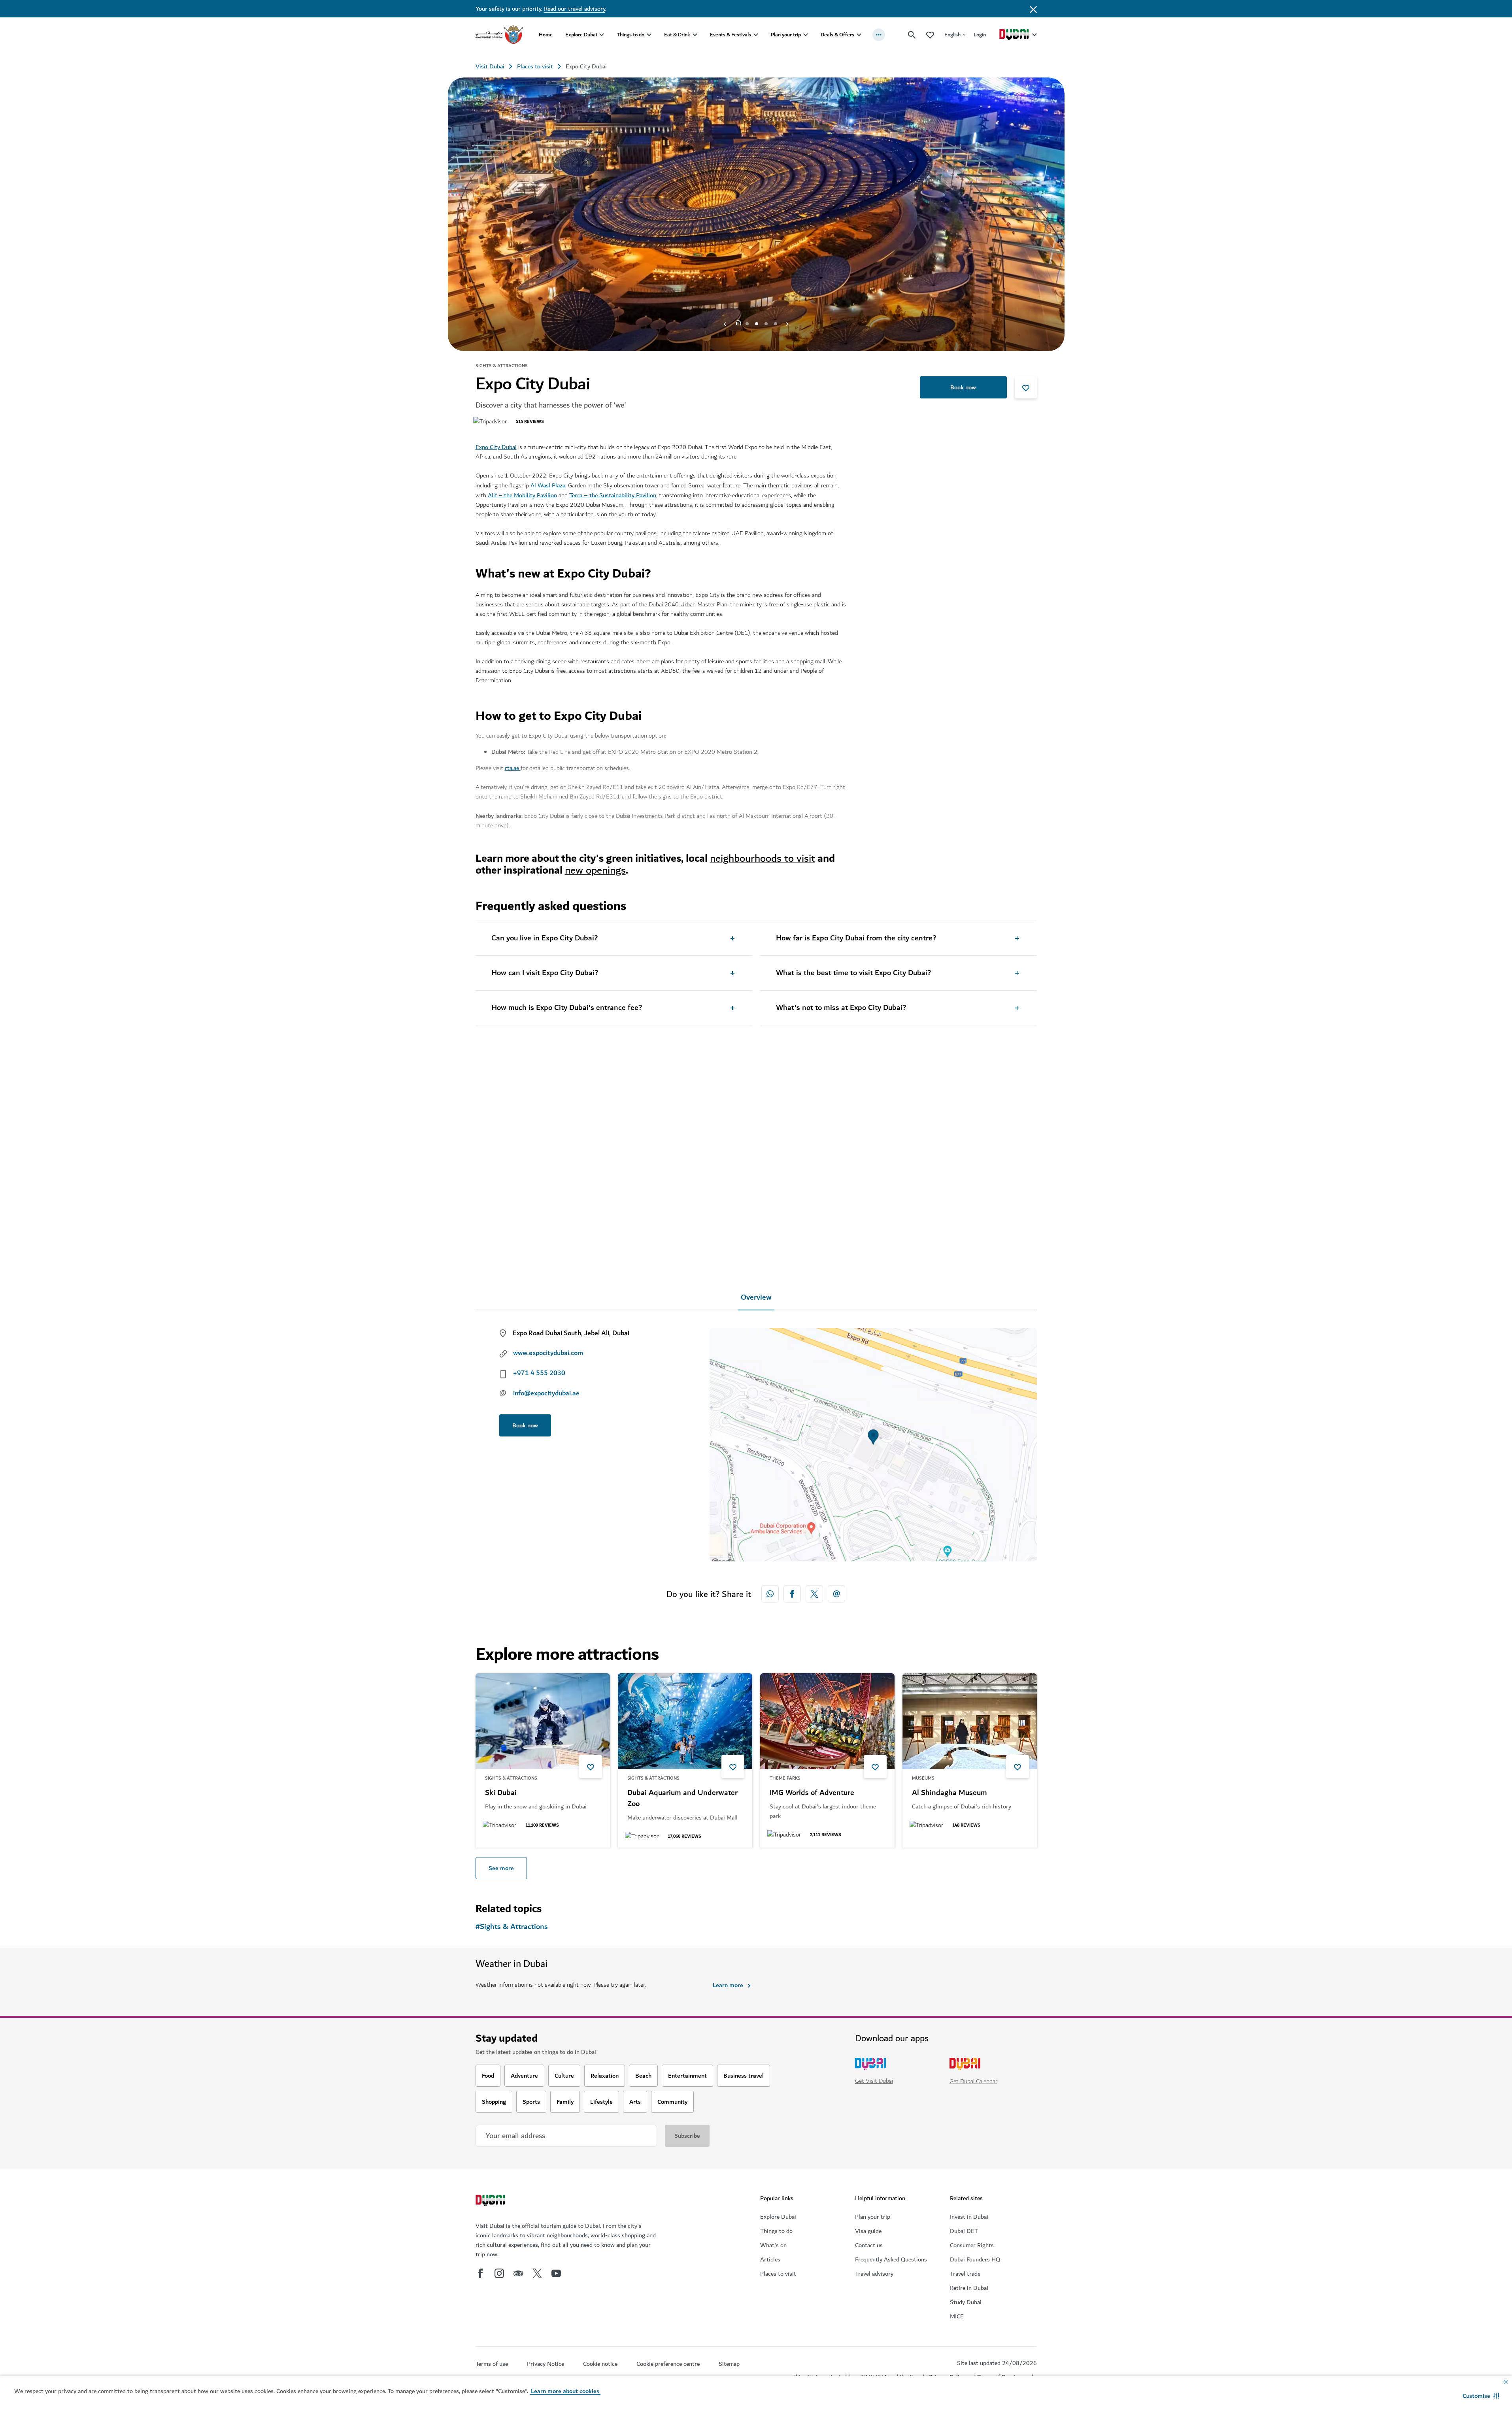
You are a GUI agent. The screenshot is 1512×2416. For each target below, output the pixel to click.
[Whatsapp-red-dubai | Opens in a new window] (770, 1594)
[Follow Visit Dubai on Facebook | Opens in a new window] (480, 2273)
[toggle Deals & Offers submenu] (859, 35)
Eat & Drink (677, 35)
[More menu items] (879, 35)
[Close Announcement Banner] (1033, 9)
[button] (1481, 2396)
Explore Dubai (581, 35)
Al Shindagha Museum (949, 1793)
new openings (595, 870)
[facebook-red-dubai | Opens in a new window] (792, 1594)
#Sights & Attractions (512, 1927)
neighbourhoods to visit (763, 858)
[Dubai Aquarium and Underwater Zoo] (685, 1721)
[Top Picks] (930, 35)
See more (501, 1868)
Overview (756, 1298)
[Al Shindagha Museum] (970, 1721)
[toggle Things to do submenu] (649, 35)
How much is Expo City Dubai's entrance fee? (567, 1008)
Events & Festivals (731, 35)
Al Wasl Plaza (548, 485)
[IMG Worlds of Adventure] (827, 1721)
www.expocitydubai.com (548, 1353)
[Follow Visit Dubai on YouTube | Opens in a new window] (556, 2273)
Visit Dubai (490, 66)
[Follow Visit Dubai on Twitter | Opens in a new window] (537, 2273)
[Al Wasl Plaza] (543, 1130)
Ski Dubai (501, 1793)
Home (546, 35)
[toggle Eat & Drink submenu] (695, 35)
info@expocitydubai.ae (546, 1393)
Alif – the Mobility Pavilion (522, 495)
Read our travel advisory (575, 9)
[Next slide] (725, 324)
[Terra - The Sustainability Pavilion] (828, 1130)
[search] (912, 35)
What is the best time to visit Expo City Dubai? (853, 973)
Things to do (630, 35)
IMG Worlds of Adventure (812, 1793)
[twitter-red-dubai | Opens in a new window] (814, 1594)
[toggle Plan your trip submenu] (806, 35)
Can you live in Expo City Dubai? (545, 938)
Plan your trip (786, 35)
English (952, 35)
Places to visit (535, 66)
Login (980, 35)
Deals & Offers (837, 35)
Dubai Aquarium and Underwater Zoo (682, 1799)
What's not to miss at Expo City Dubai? (841, 1008)
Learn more (728, 1985)
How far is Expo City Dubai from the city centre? (856, 938)
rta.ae (513, 768)
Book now (963, 387)
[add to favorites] (1026, 387)
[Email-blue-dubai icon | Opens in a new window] (836, 1594)
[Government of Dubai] (499, 35)
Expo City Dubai (496, 447)
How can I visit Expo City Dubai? (545, 973)
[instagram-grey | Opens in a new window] (499, 2273)
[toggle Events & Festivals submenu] (756, 35)
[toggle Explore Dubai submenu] (602, 35)
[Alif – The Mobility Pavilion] (685, 1130)
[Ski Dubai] (543, 1721)
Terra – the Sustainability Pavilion (613, 495)
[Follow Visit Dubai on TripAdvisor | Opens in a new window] (518, 2273)
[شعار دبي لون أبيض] (491, 2201)
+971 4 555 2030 (539, 1373)
